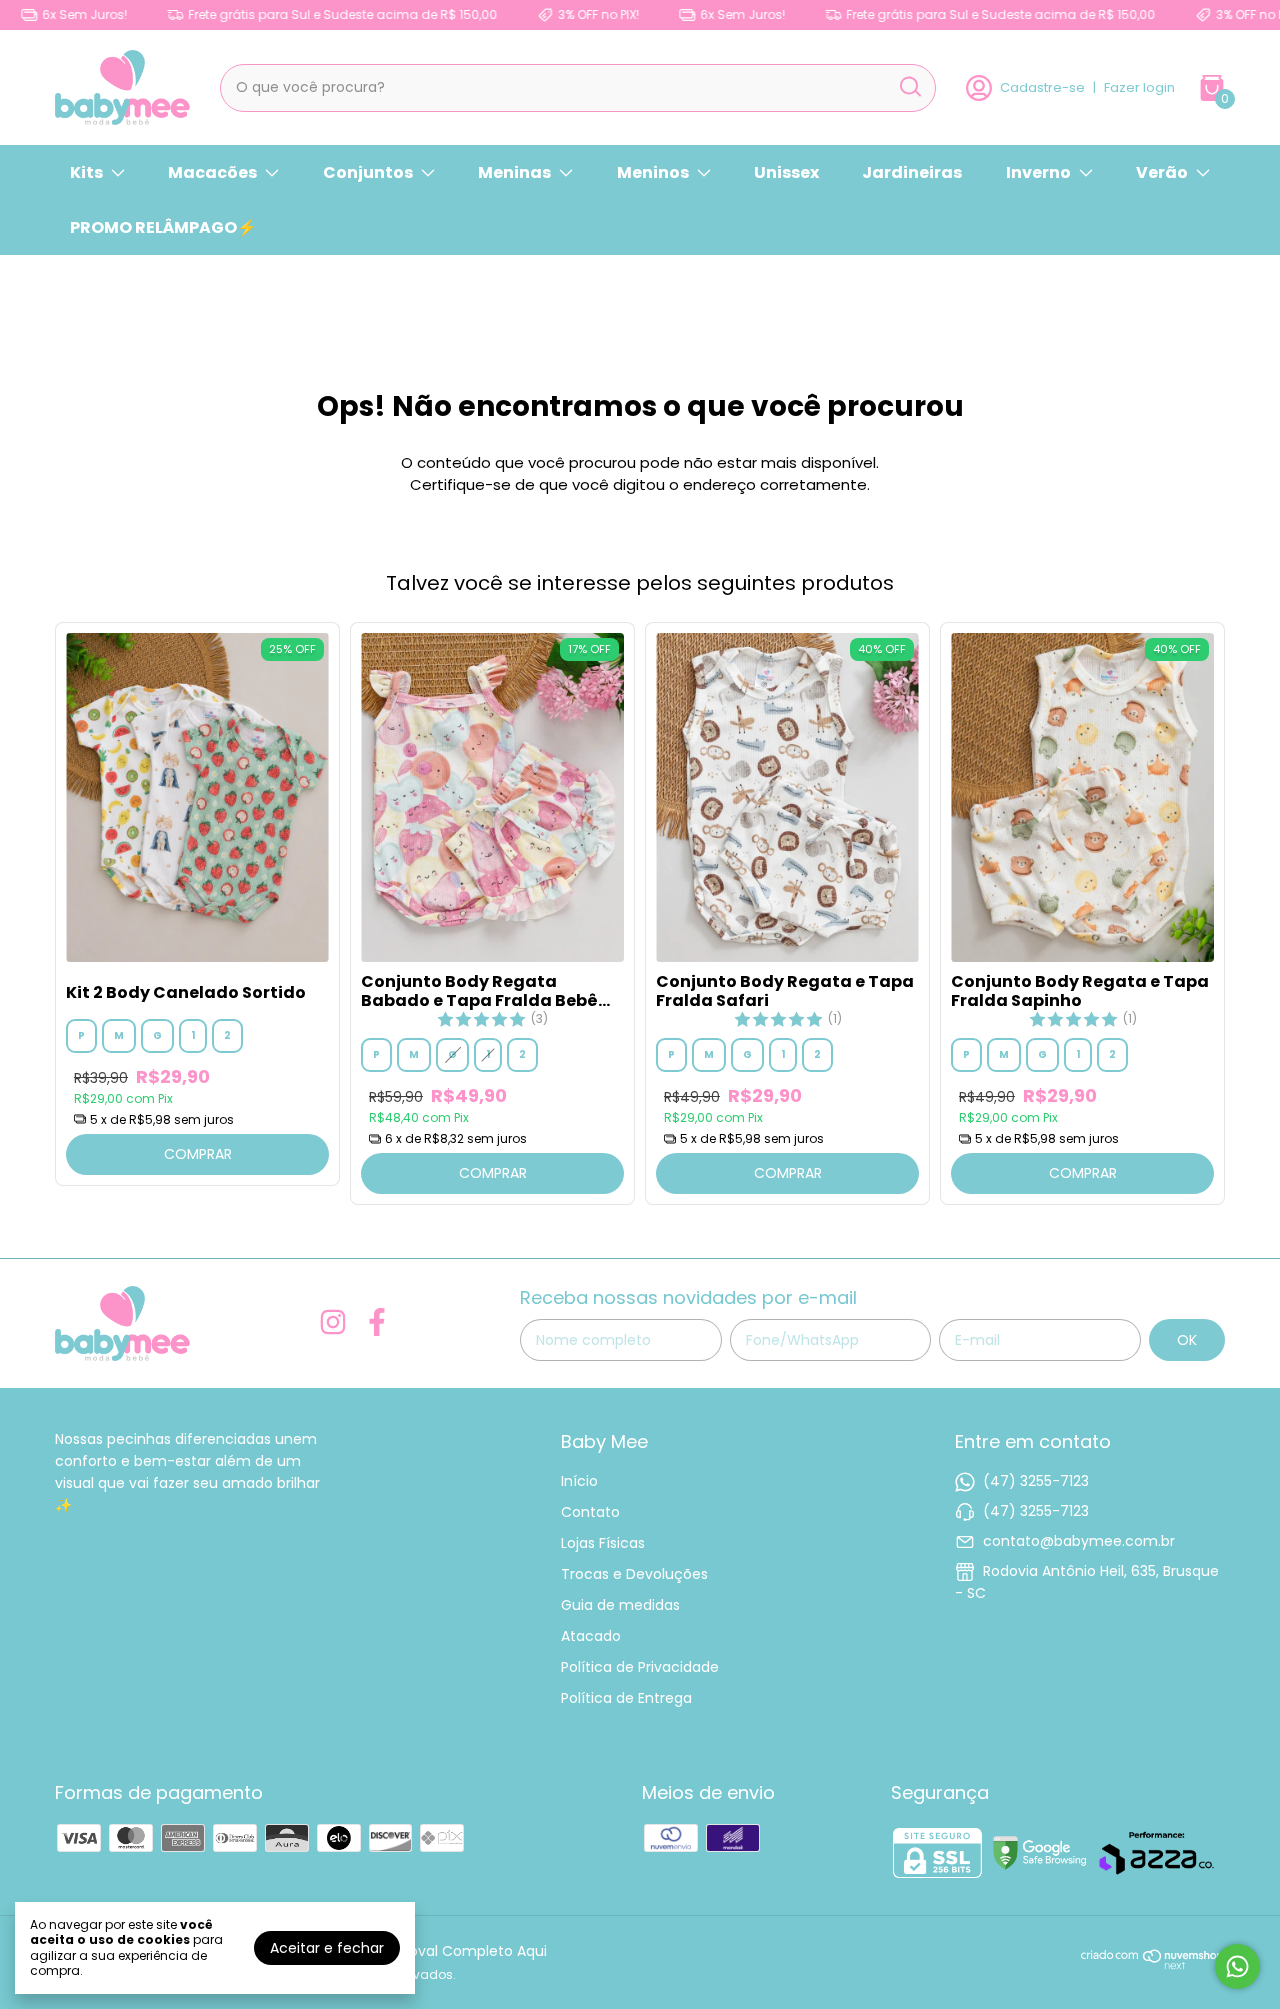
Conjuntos (368, 172)
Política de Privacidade (640, 1667)
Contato (590, 1512)
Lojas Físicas (603, 1543)
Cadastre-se (1042, 87)
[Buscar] (909, 87)
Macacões (212, 172)
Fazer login (1139, 87)
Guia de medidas (620, 1605)
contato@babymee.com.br (1079, 1541)
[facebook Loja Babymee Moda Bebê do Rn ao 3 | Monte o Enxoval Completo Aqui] (377, 1323)
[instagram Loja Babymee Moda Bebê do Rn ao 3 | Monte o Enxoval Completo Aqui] (333, 1323)
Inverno (1038, 172)
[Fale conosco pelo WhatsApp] (1237, 1966)
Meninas (514, 172)
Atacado (591, 1636)
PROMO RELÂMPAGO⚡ (163, 227)
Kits (86, 172)
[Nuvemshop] (1153, 1965)
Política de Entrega (626, 1698)
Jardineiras (912, 172)
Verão (1162, 172)
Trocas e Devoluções (634, 1574)
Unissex (786, 172)
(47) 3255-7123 (1036, 1481)
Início (579, 1481)
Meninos (653, 172)
